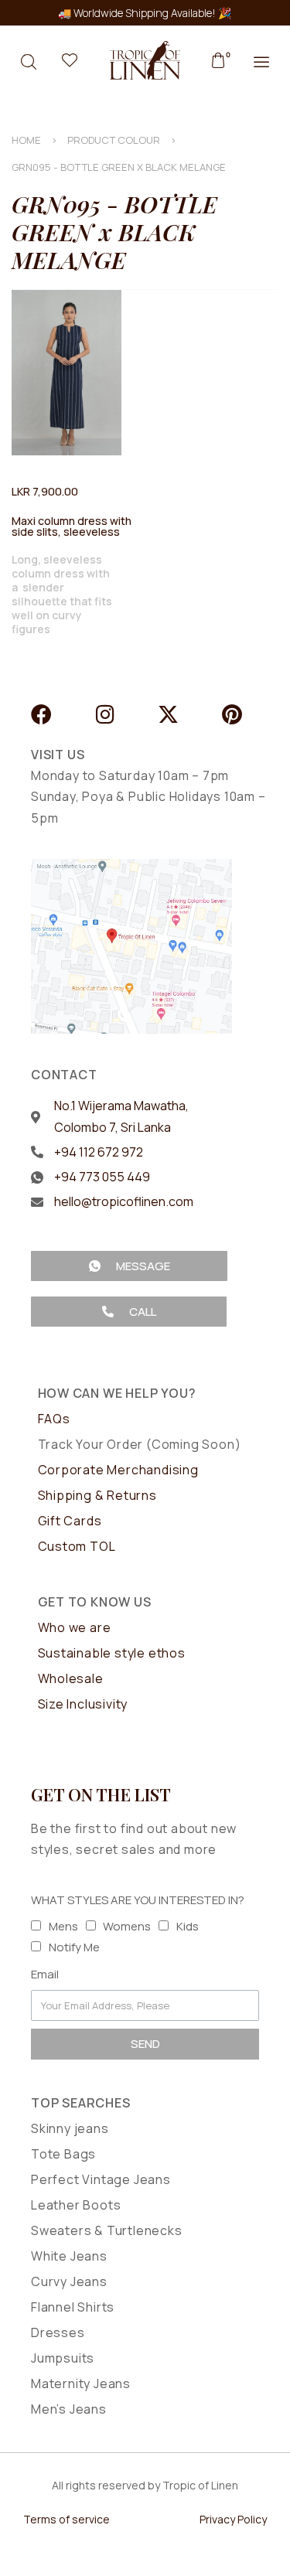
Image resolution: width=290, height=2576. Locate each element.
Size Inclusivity (83, 1704)
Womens (127, 1926)
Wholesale (71, 1678)
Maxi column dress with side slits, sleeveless (72, 526)
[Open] (70, 60)
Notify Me (74, 1947)
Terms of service (67, 2519)
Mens (63, 1926)
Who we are (75, 1627)
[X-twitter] (168, 714)
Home (26, 140)
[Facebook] (41, 714)
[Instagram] (105, 714)
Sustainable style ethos (112, 1653)
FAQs (54, 1419)
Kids (188, 1926)
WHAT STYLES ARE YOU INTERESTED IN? (138, 1900)
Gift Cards (70, 1521)
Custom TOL (77, 1546)
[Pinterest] (232, 714)
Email (45, 1974)
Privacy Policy (233, 2519)
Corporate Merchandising (118, 1470)
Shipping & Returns (97, 1495)
